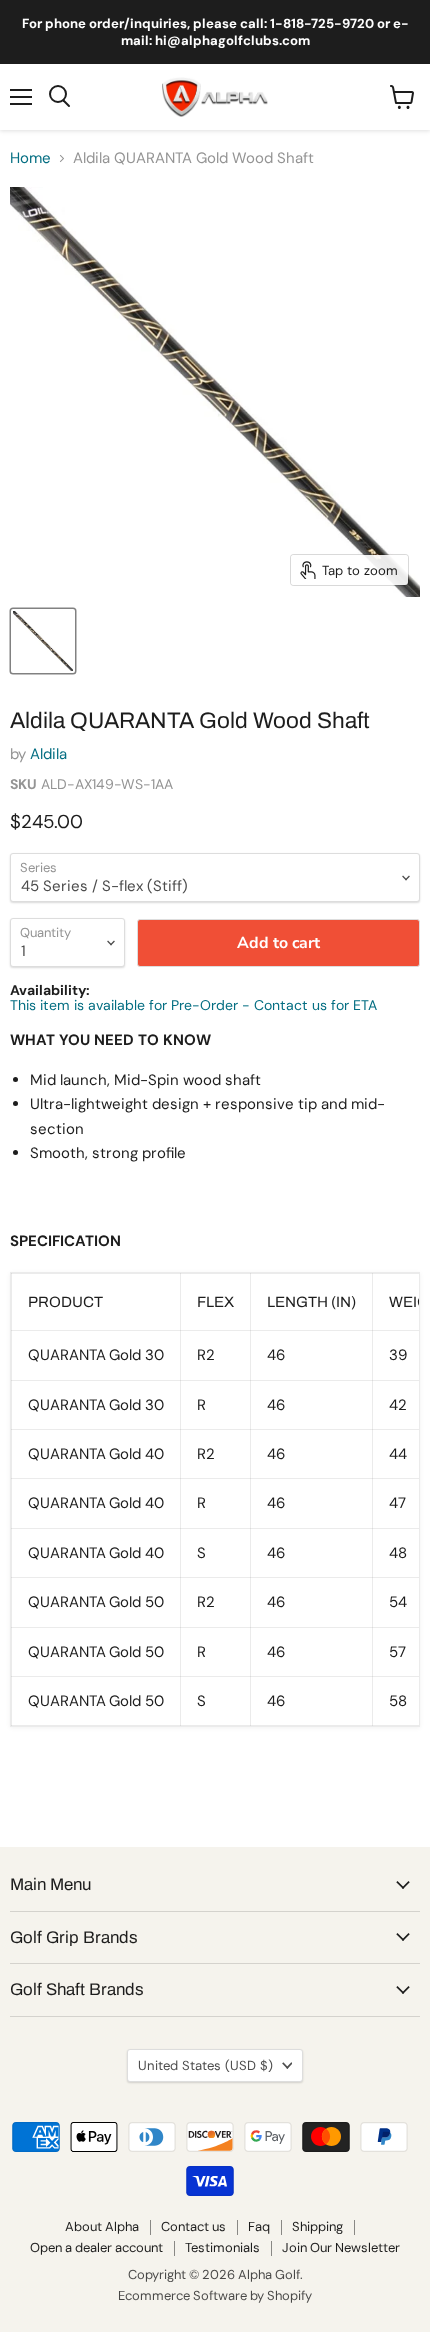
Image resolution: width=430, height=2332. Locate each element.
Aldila (48, 754)
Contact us (193, 2226)
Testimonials (222, 2247)
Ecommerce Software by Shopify (215, 2295)
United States (205, 2065)
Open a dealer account (96, 2247)
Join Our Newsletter (341, 2247)
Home (30, 158)
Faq (259, 2226)
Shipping (317, 2226)
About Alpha (102, 2226)
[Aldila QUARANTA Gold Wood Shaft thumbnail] (43, 641)
